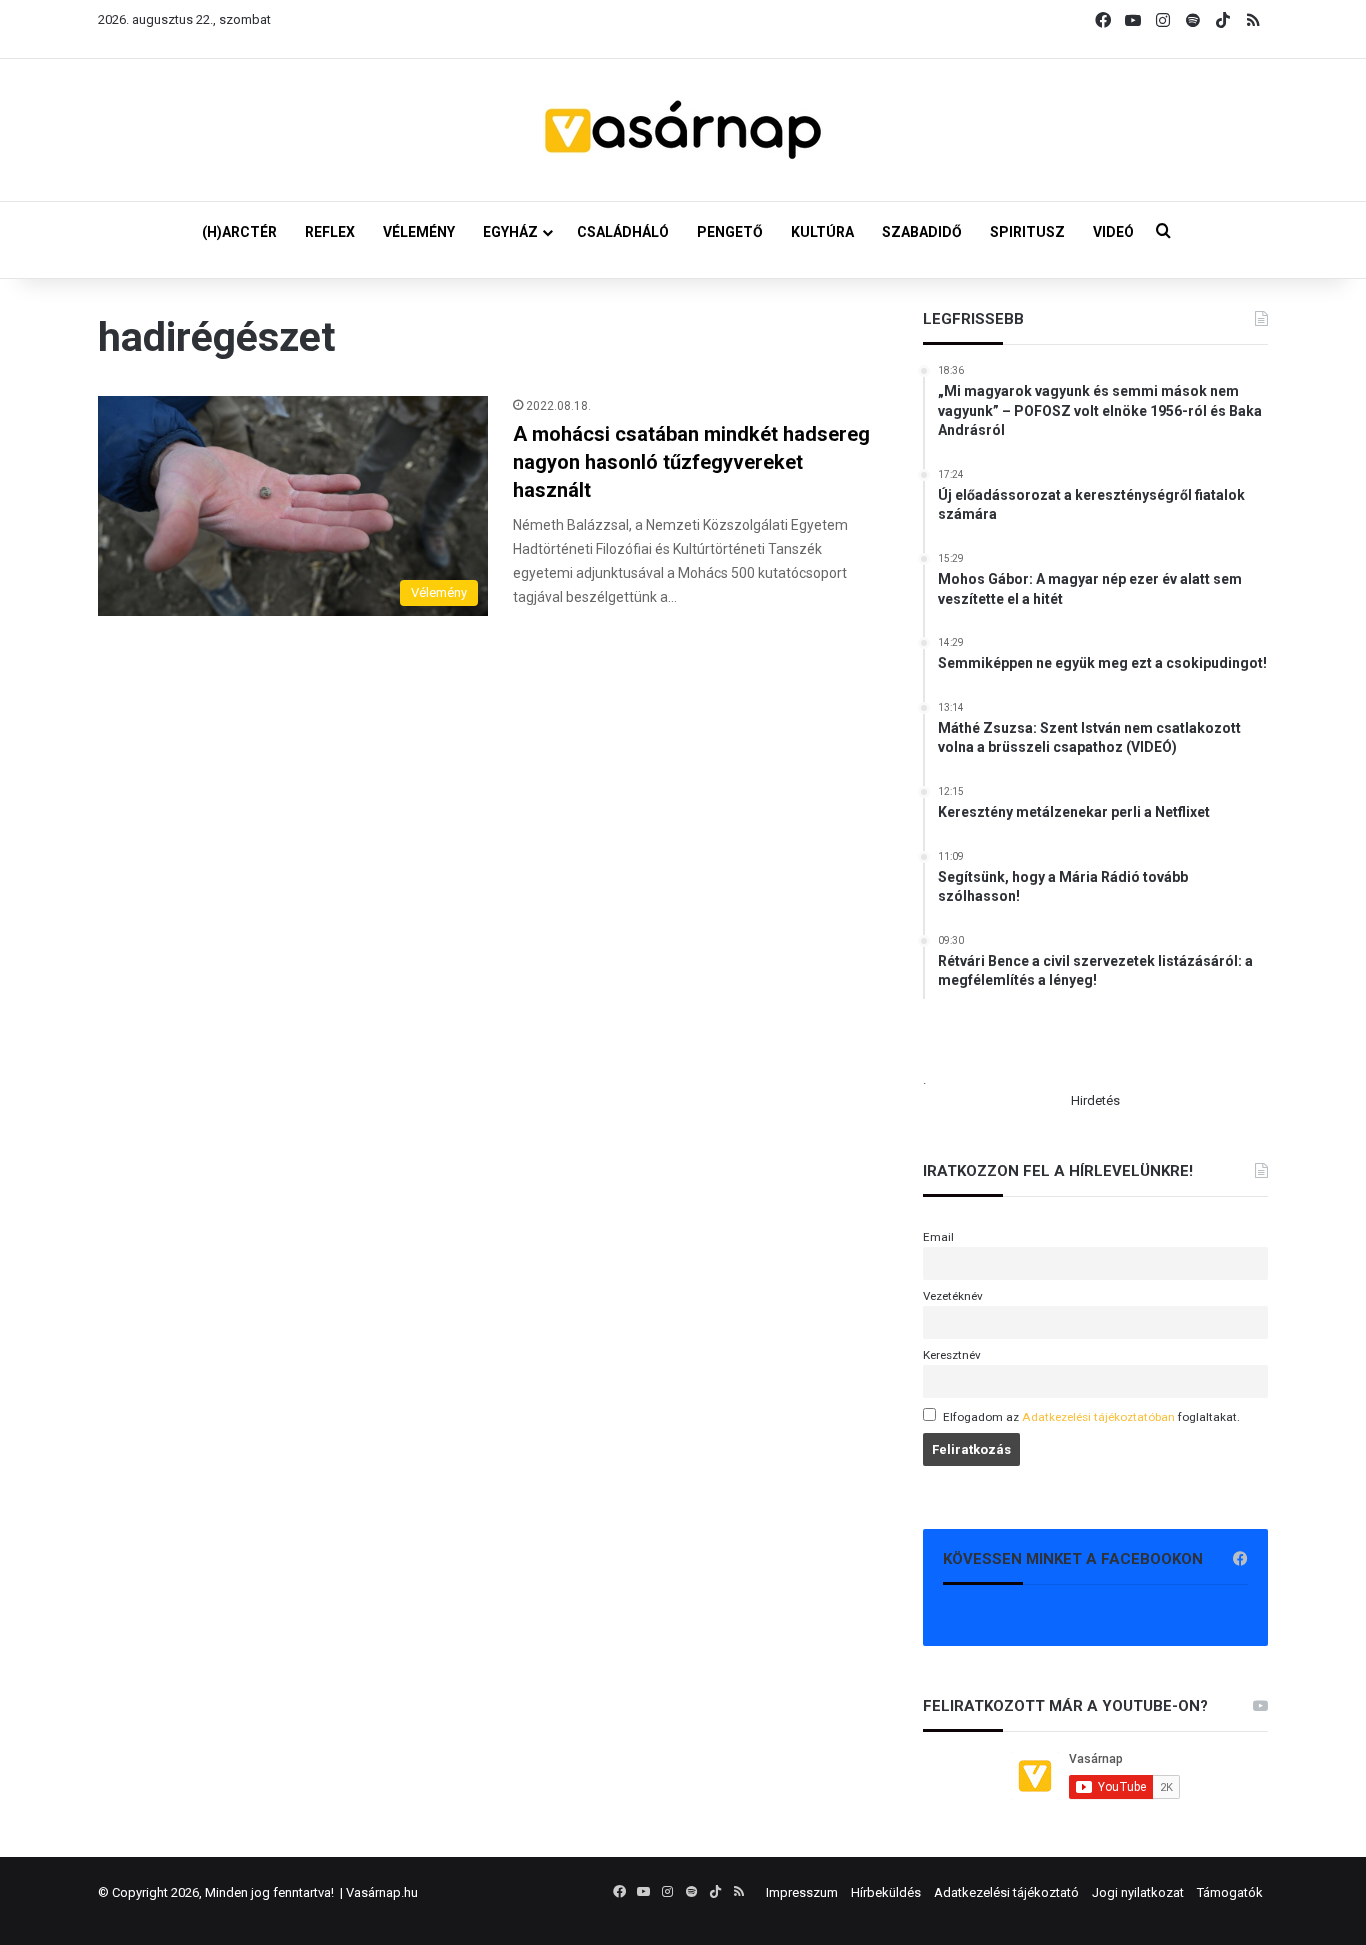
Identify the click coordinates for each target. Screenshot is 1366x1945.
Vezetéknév (953, 1296)
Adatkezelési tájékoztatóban (1098, 1417)
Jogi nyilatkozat (1138, 1892)
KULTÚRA (822, 232)
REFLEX (330, 232)
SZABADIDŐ (922, 232)
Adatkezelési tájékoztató (1006, 1892)
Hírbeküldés (886, 1892)
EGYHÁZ (510, 232)
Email (938, 1237)
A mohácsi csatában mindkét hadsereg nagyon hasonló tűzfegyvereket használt (691, 462)
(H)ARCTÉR (239, 232)
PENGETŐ (730, 232)
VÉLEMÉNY (419, 232)
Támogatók (1230, 1892)
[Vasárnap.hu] (683, 130)
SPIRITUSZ (1027, 232)
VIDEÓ (1113, 232)
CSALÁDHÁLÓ (623, 232)
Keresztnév (952, 1355)
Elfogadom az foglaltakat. (1091, 1417)
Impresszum (802, 1892)
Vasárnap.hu (382, 1892)
